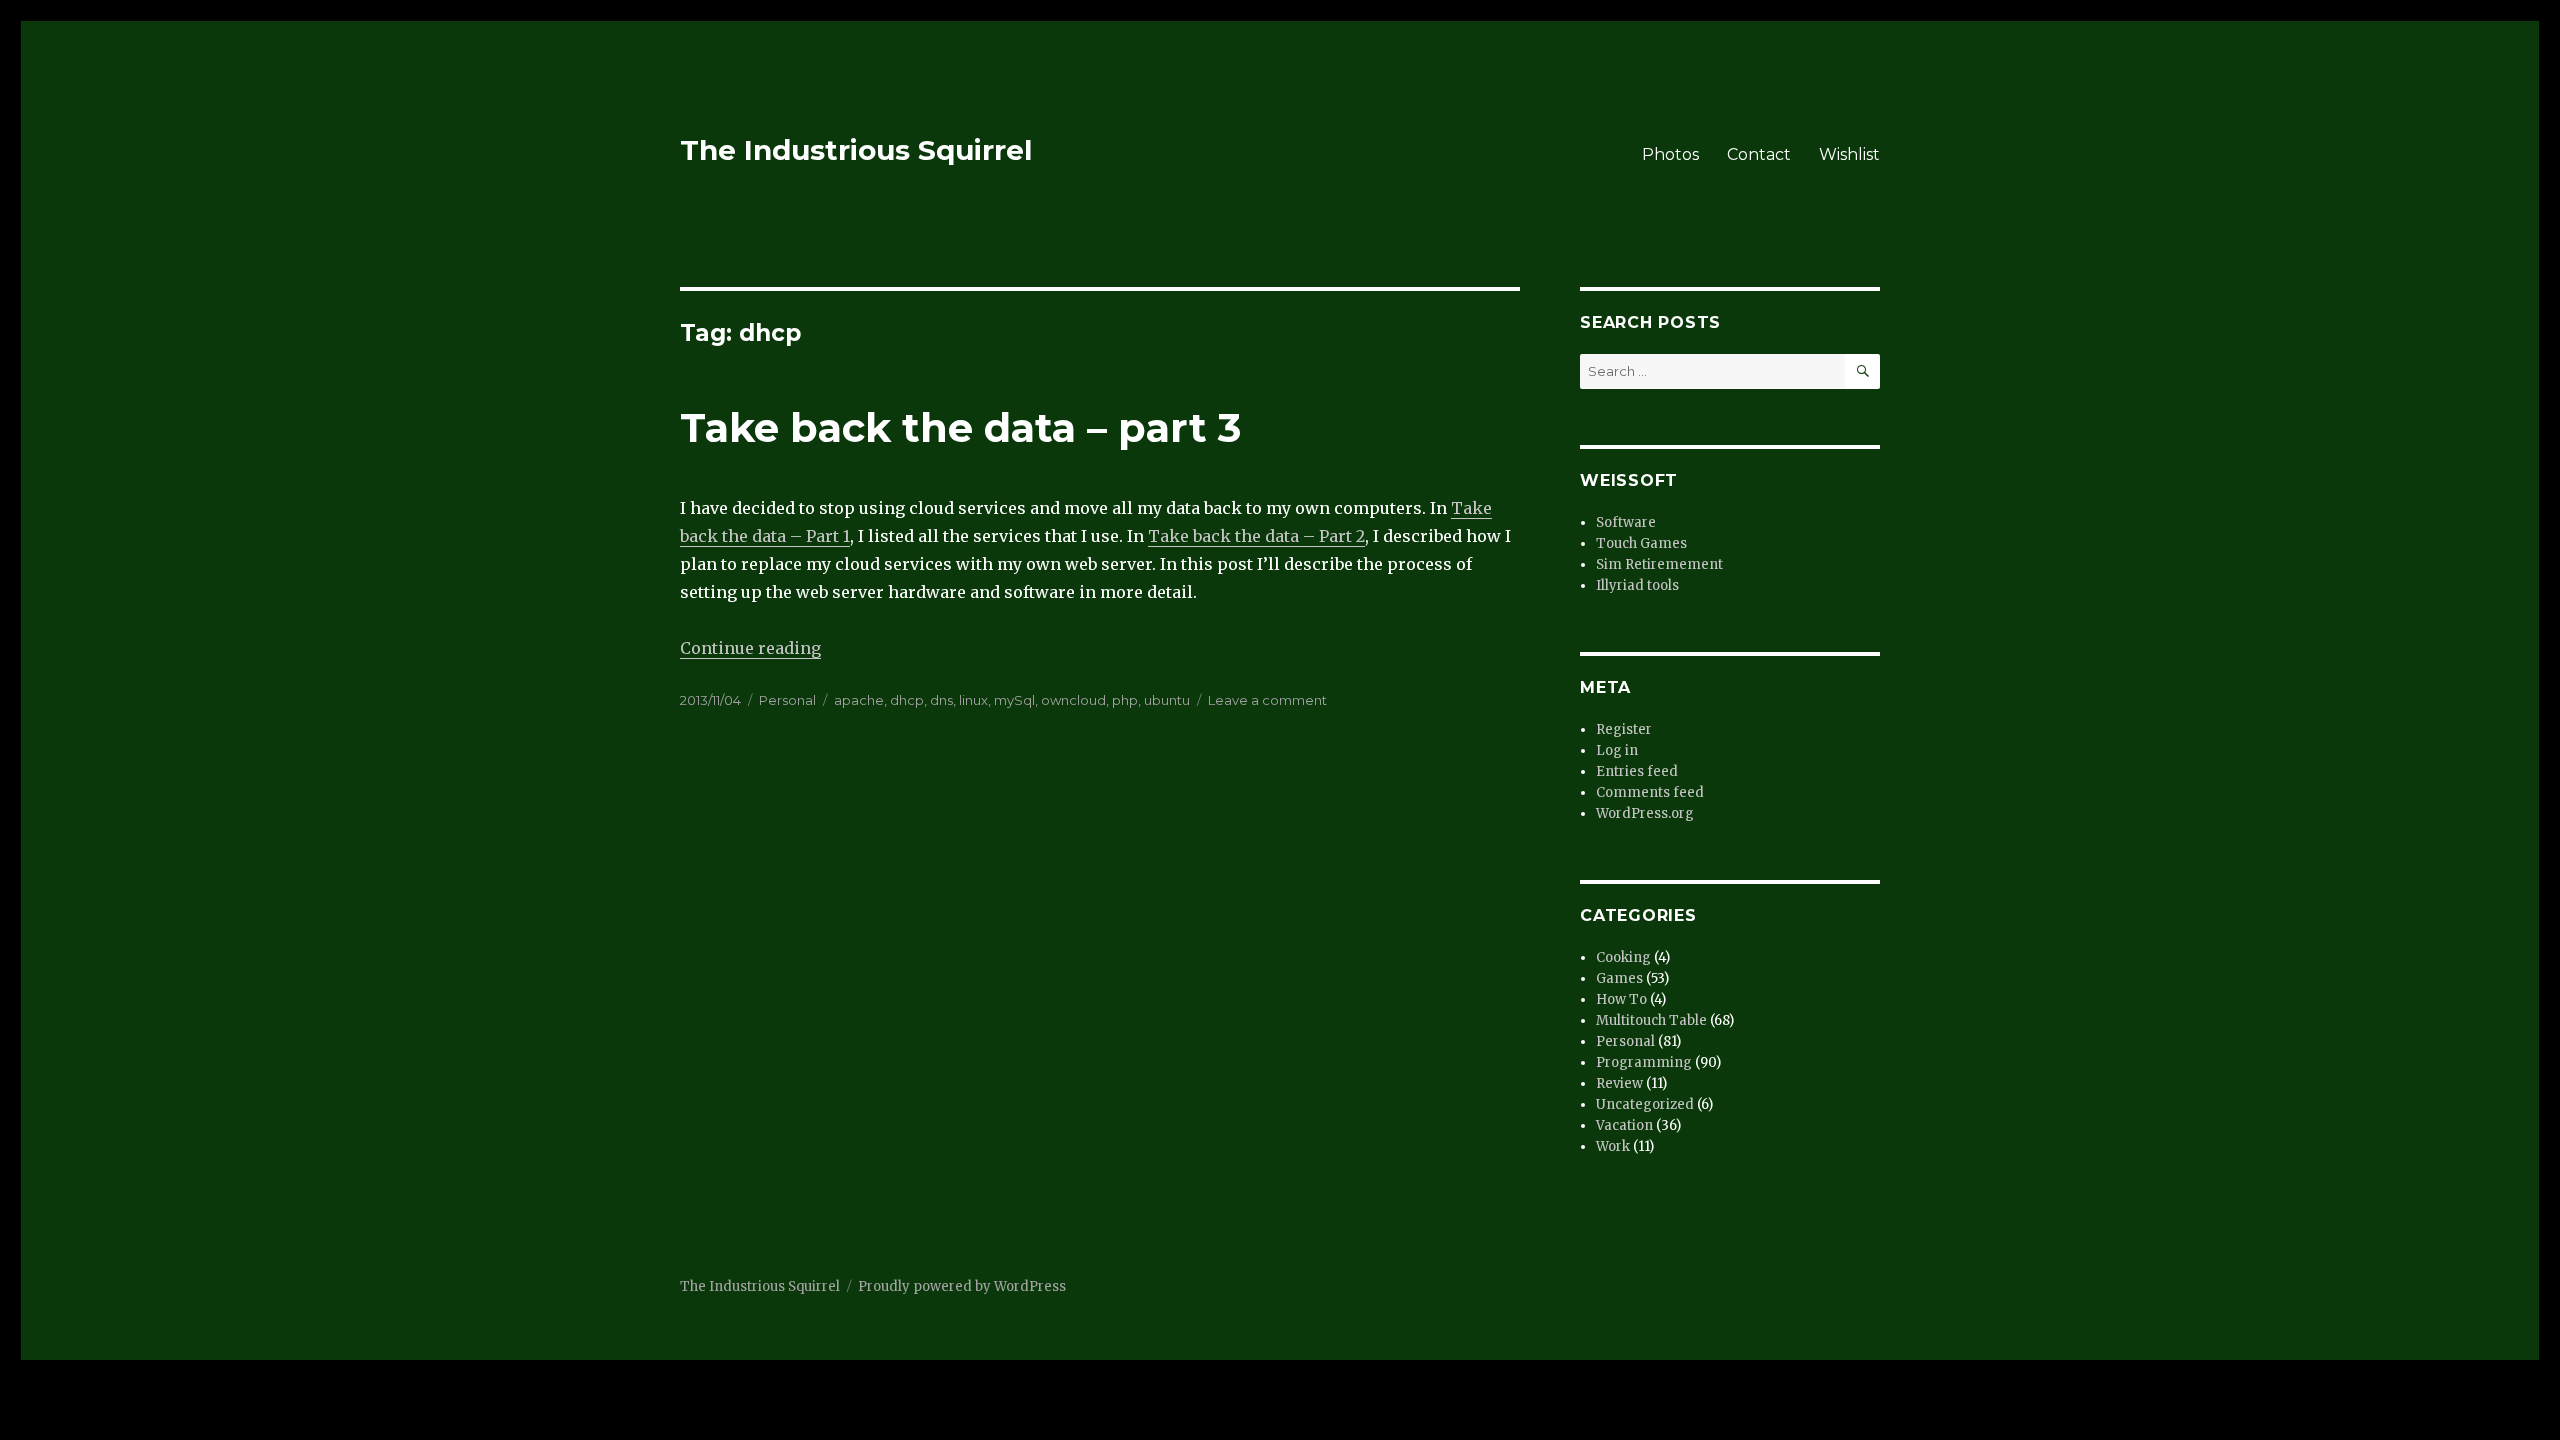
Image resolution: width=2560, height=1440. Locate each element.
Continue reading (750, 648)
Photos (1670, 154)
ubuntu (1167, 700)
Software (1626, 522)
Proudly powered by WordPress (962, 1286)
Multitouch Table (1651, 1020)
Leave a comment (1267, 700)
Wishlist (1849, 154)
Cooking (1623, 957)
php (1125, 700)
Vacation (1624, 1125)
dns (941, 700)
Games (1619, 978)
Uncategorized (1645, 1104)
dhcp (907, 700)
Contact (1759, 154)
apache (859, 700)
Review (1619, 1083)
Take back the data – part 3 (960, 427)
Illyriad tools (1637, 585)
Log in (1617, 750)
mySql (1014, 700)
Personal (787, 700)
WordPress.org (1645, 813)
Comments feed (1650, 792)
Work (1613, 1146)
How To (1621, 999)
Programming (1644, 1062)
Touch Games (1641, 543)
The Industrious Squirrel (856, 150)
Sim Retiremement (1659, 564)
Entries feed (1637, 771)
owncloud (1073, 700)
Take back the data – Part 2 (1256, 536)
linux (973, 700)
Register (1624, 729)
